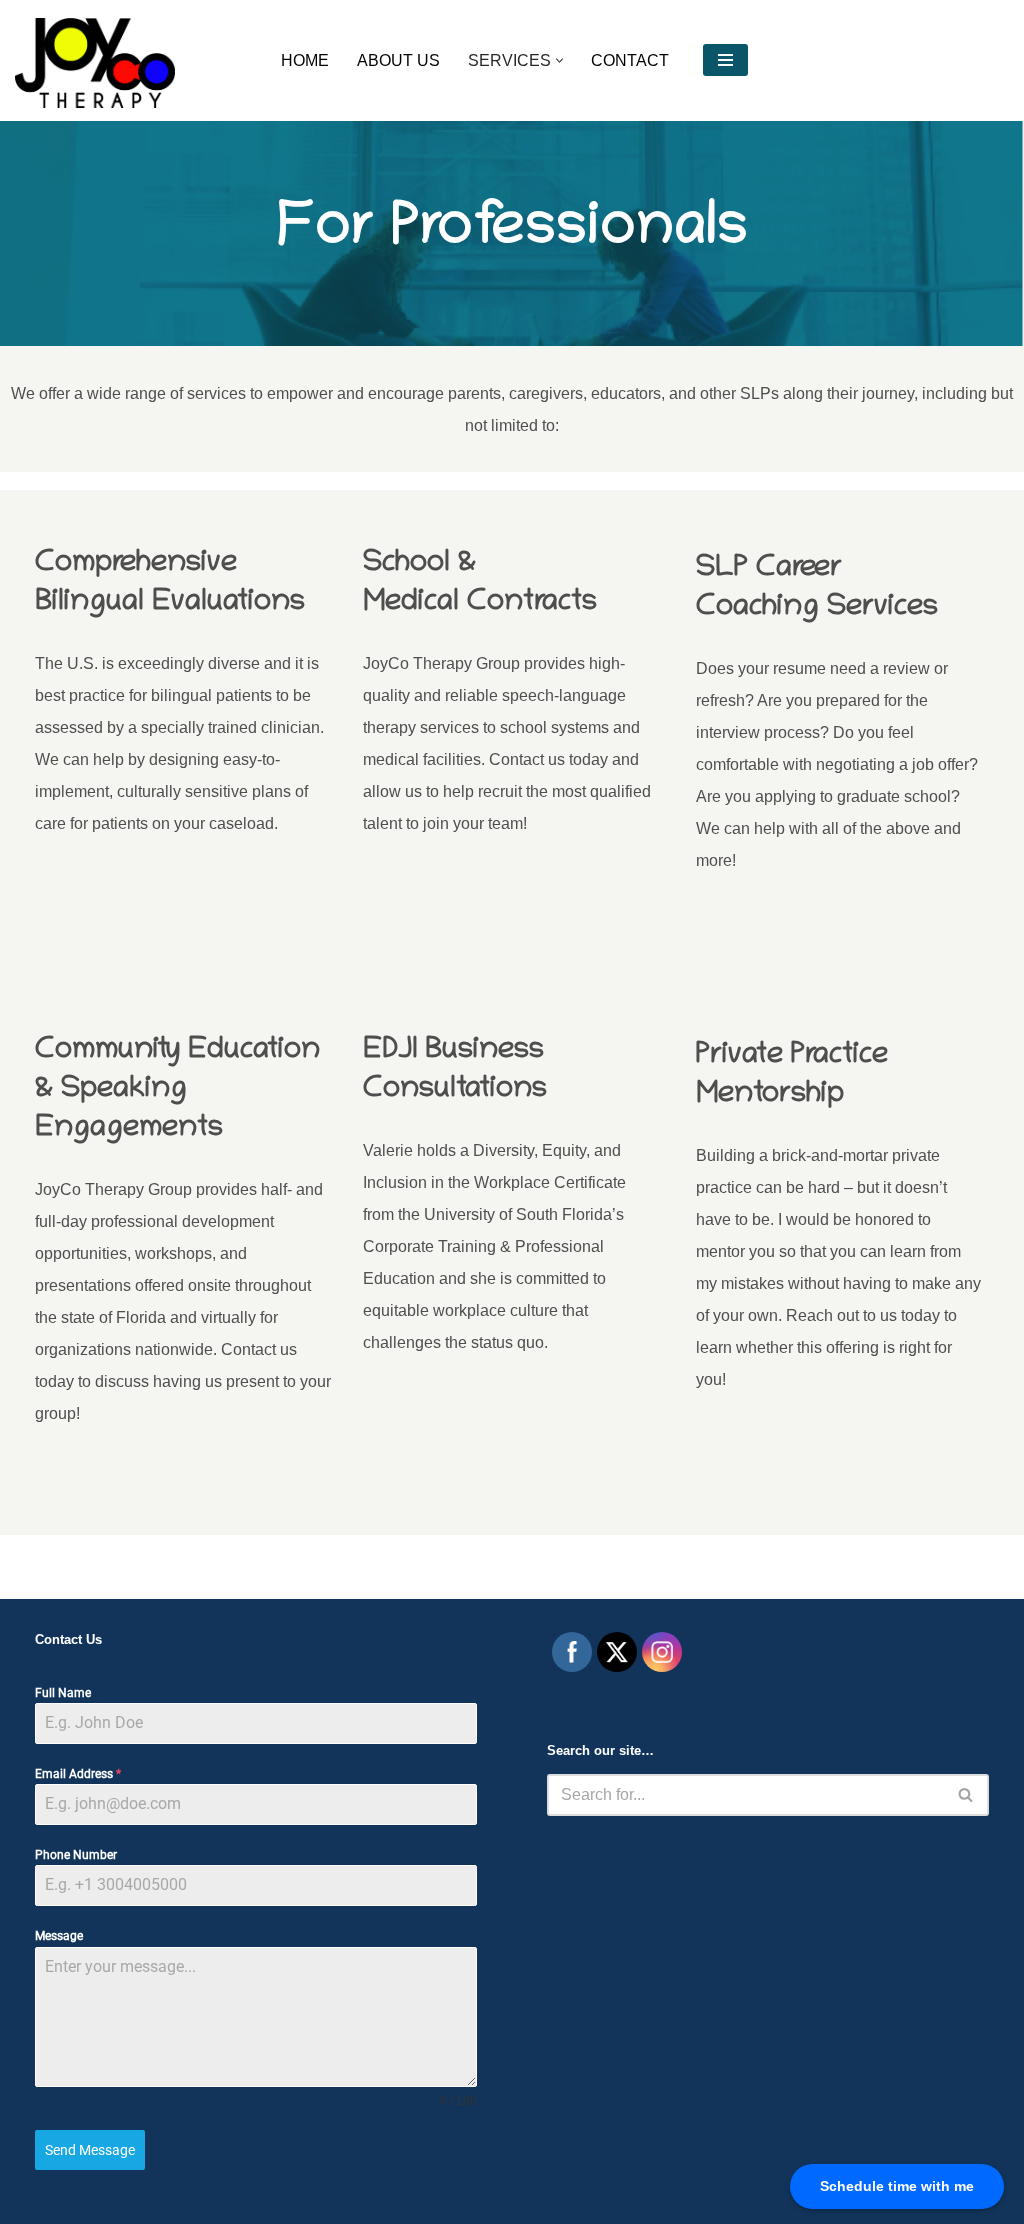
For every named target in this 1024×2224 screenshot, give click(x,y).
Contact (630, 60)
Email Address (78, 1774)
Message (59, 1936)
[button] (559, 60)
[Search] (966, 1795)
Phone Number (76, 1855)
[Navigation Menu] (725, 60)
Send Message (90, 2150)
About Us (398, 60)
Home (305, 60)
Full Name (63, 1693)
